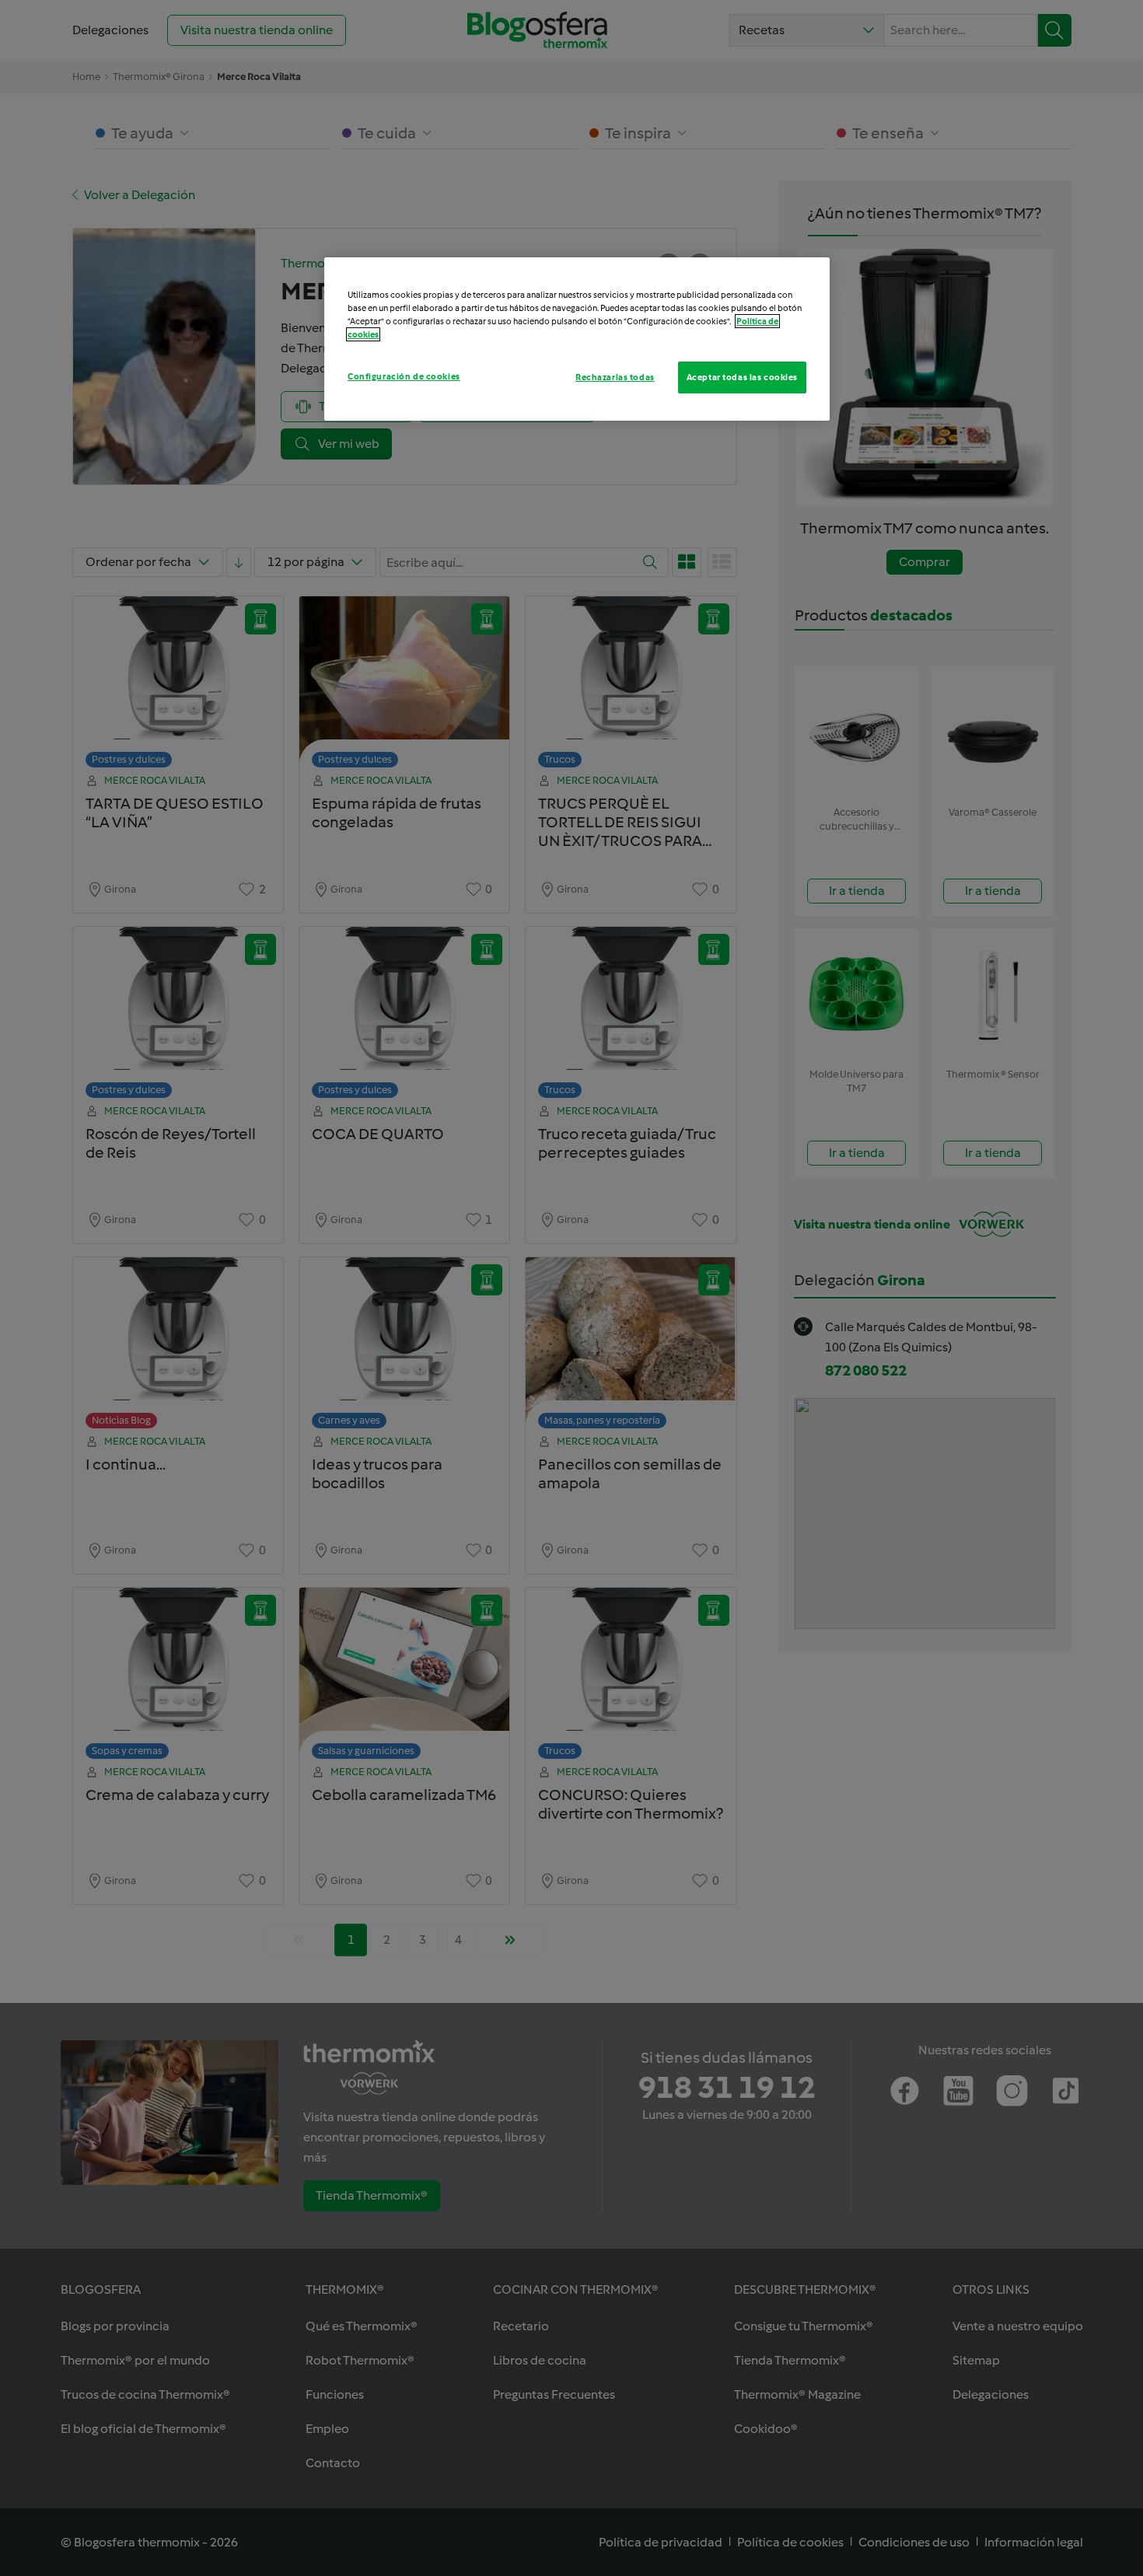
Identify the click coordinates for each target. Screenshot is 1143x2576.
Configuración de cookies (404, 376)
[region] (577, 339)
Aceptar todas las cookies (742, 377)
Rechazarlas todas (615, 377)
